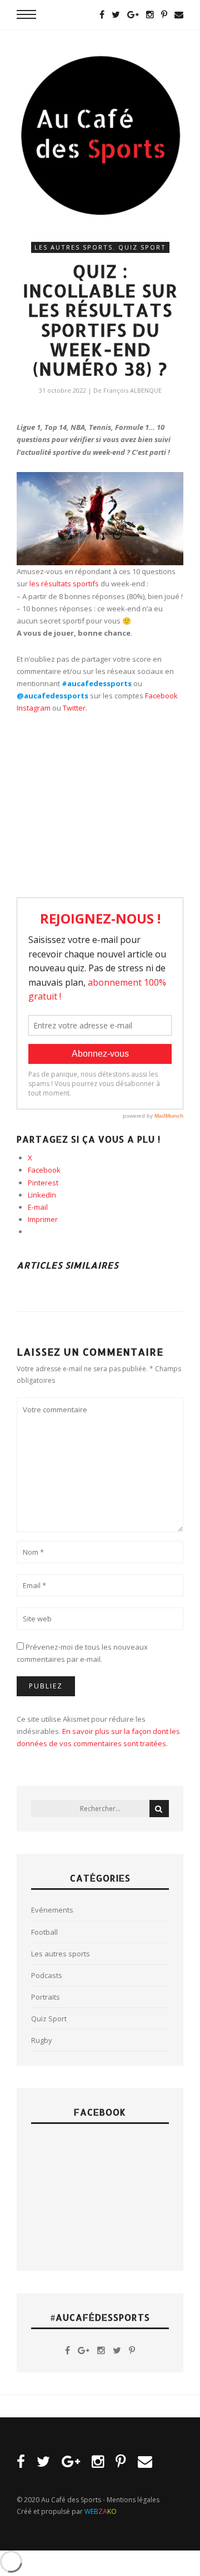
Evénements (52, 1910)
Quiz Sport (142, 247)
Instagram (34, 708)
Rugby (42, 2040)
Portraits (46, 1997)
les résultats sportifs (64, 584)
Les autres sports (74, 247)
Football (44, 1932)
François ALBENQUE (132, 390)
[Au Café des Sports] (100, 135)
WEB (101, 2511)
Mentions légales (133, 2500)
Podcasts (47, 1975)
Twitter (74, 708)
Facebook (161, 696)
